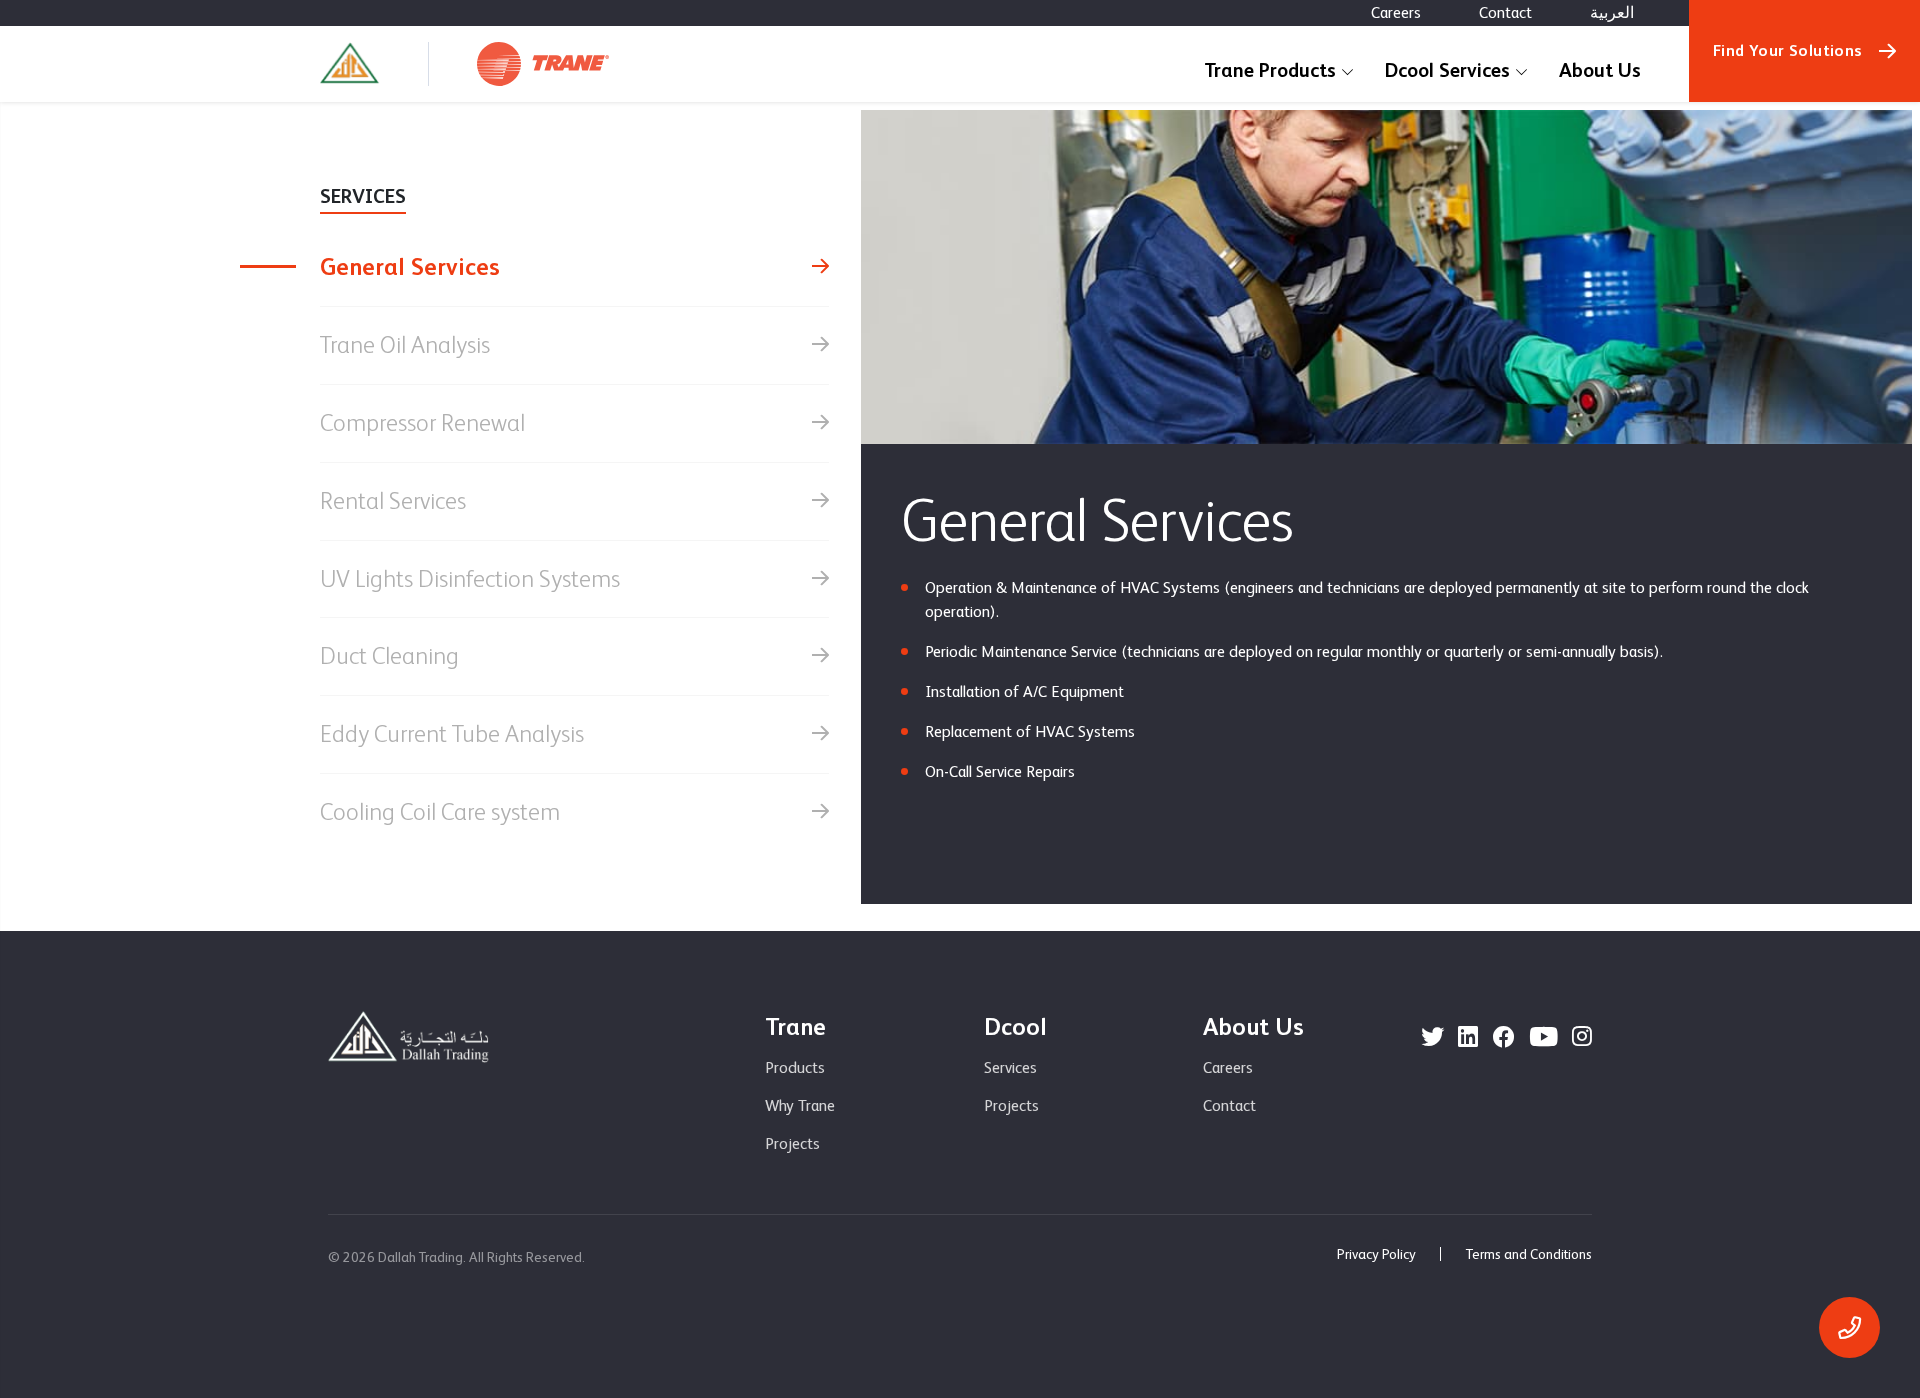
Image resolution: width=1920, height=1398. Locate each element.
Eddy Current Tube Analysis (452, 733)
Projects (792, 1143)
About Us (1600, 70)
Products (795, 1067)
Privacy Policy (1376, 1254)
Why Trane (800, 1105)
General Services (410, 266)
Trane (795, 1026)
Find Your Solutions (1788, 50)
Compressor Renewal (422, 422)
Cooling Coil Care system (440, 811)
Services (1010, 1067)
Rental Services (393, 500)
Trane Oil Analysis (405, 344)
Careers (1396, 12)
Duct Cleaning (389, 655)
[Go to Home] (350, 64)
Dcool (1015, 1026)
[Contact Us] (1849, 1327)
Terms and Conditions (1529, 1254)
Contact (1505, 12)
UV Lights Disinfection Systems (470, 578)
